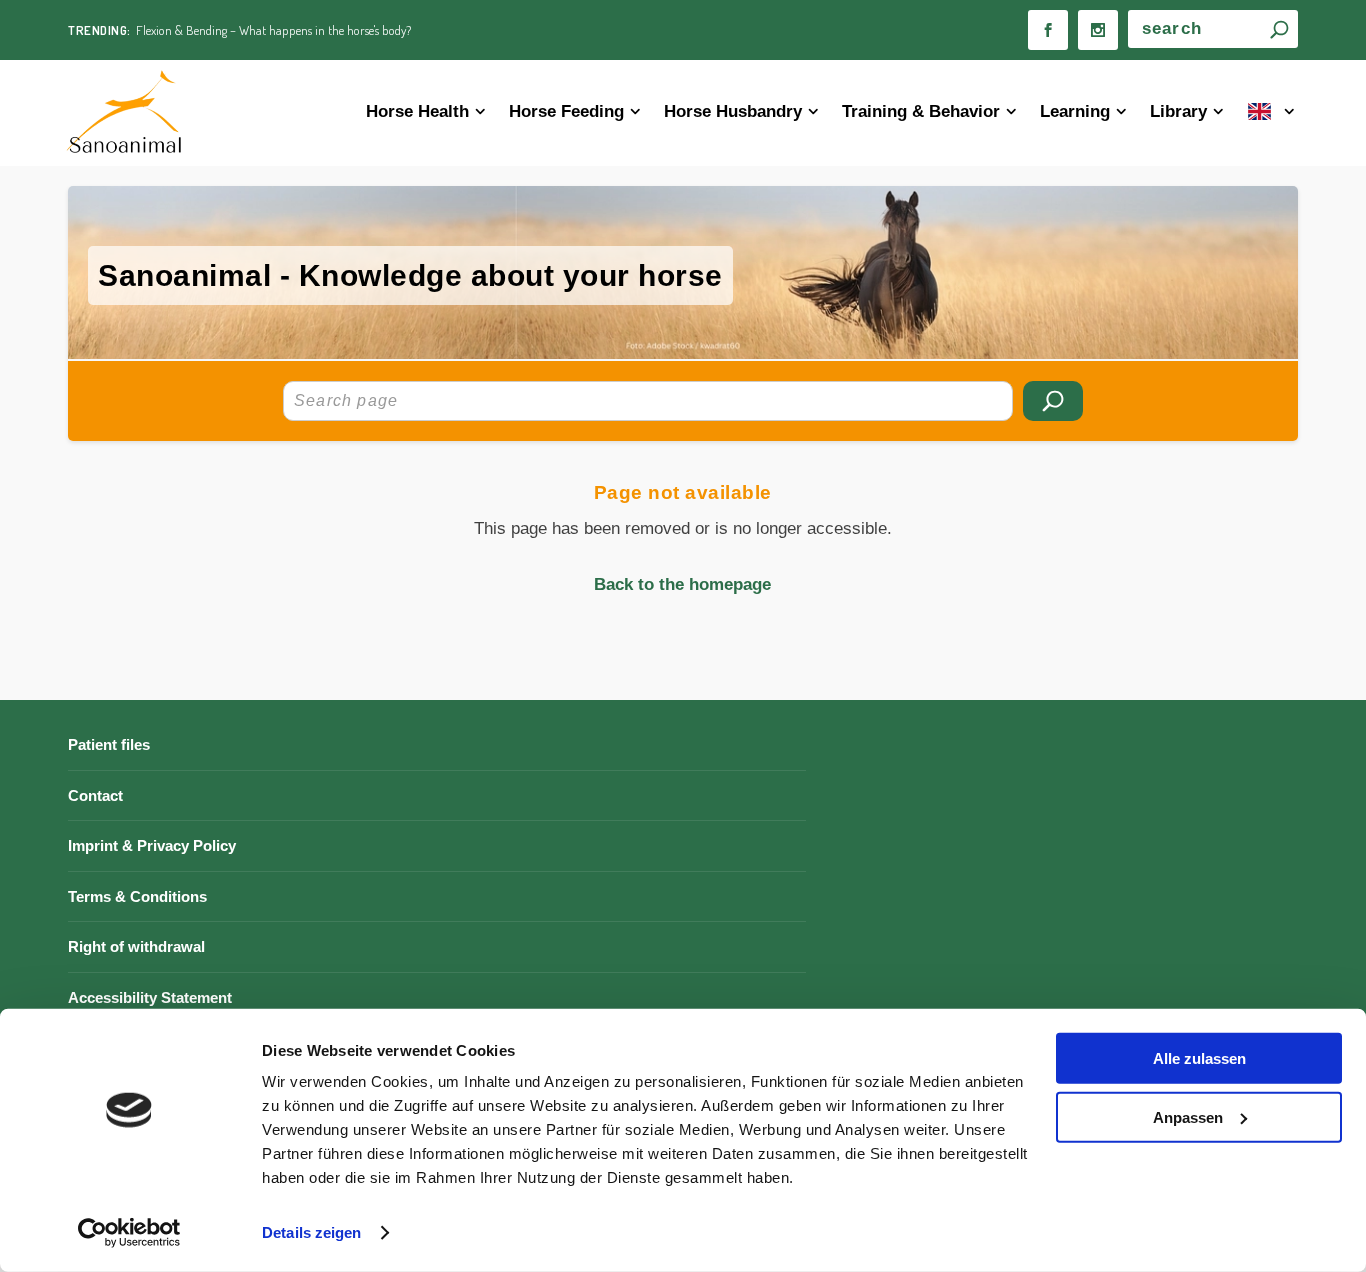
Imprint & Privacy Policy (152, 845)
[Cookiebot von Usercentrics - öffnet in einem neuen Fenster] (129, 1233)
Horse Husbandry (733, 111)
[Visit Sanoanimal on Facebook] (1048, 30)
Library (1178, 111)
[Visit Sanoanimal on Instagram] (1098, 30)
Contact (95, 795)
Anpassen (1188, 1116)
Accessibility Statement (150, 997)
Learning (1075, 111)
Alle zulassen (1199, 1058)
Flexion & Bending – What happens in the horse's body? (273, 30)
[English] (1272, 113)
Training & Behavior (921, 111)
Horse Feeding (566, 111)
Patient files (109, 744)
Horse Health (417, 111)
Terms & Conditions (137, 896)
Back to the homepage (682, 584)
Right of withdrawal (136, 946)
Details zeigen (311, 1232)
